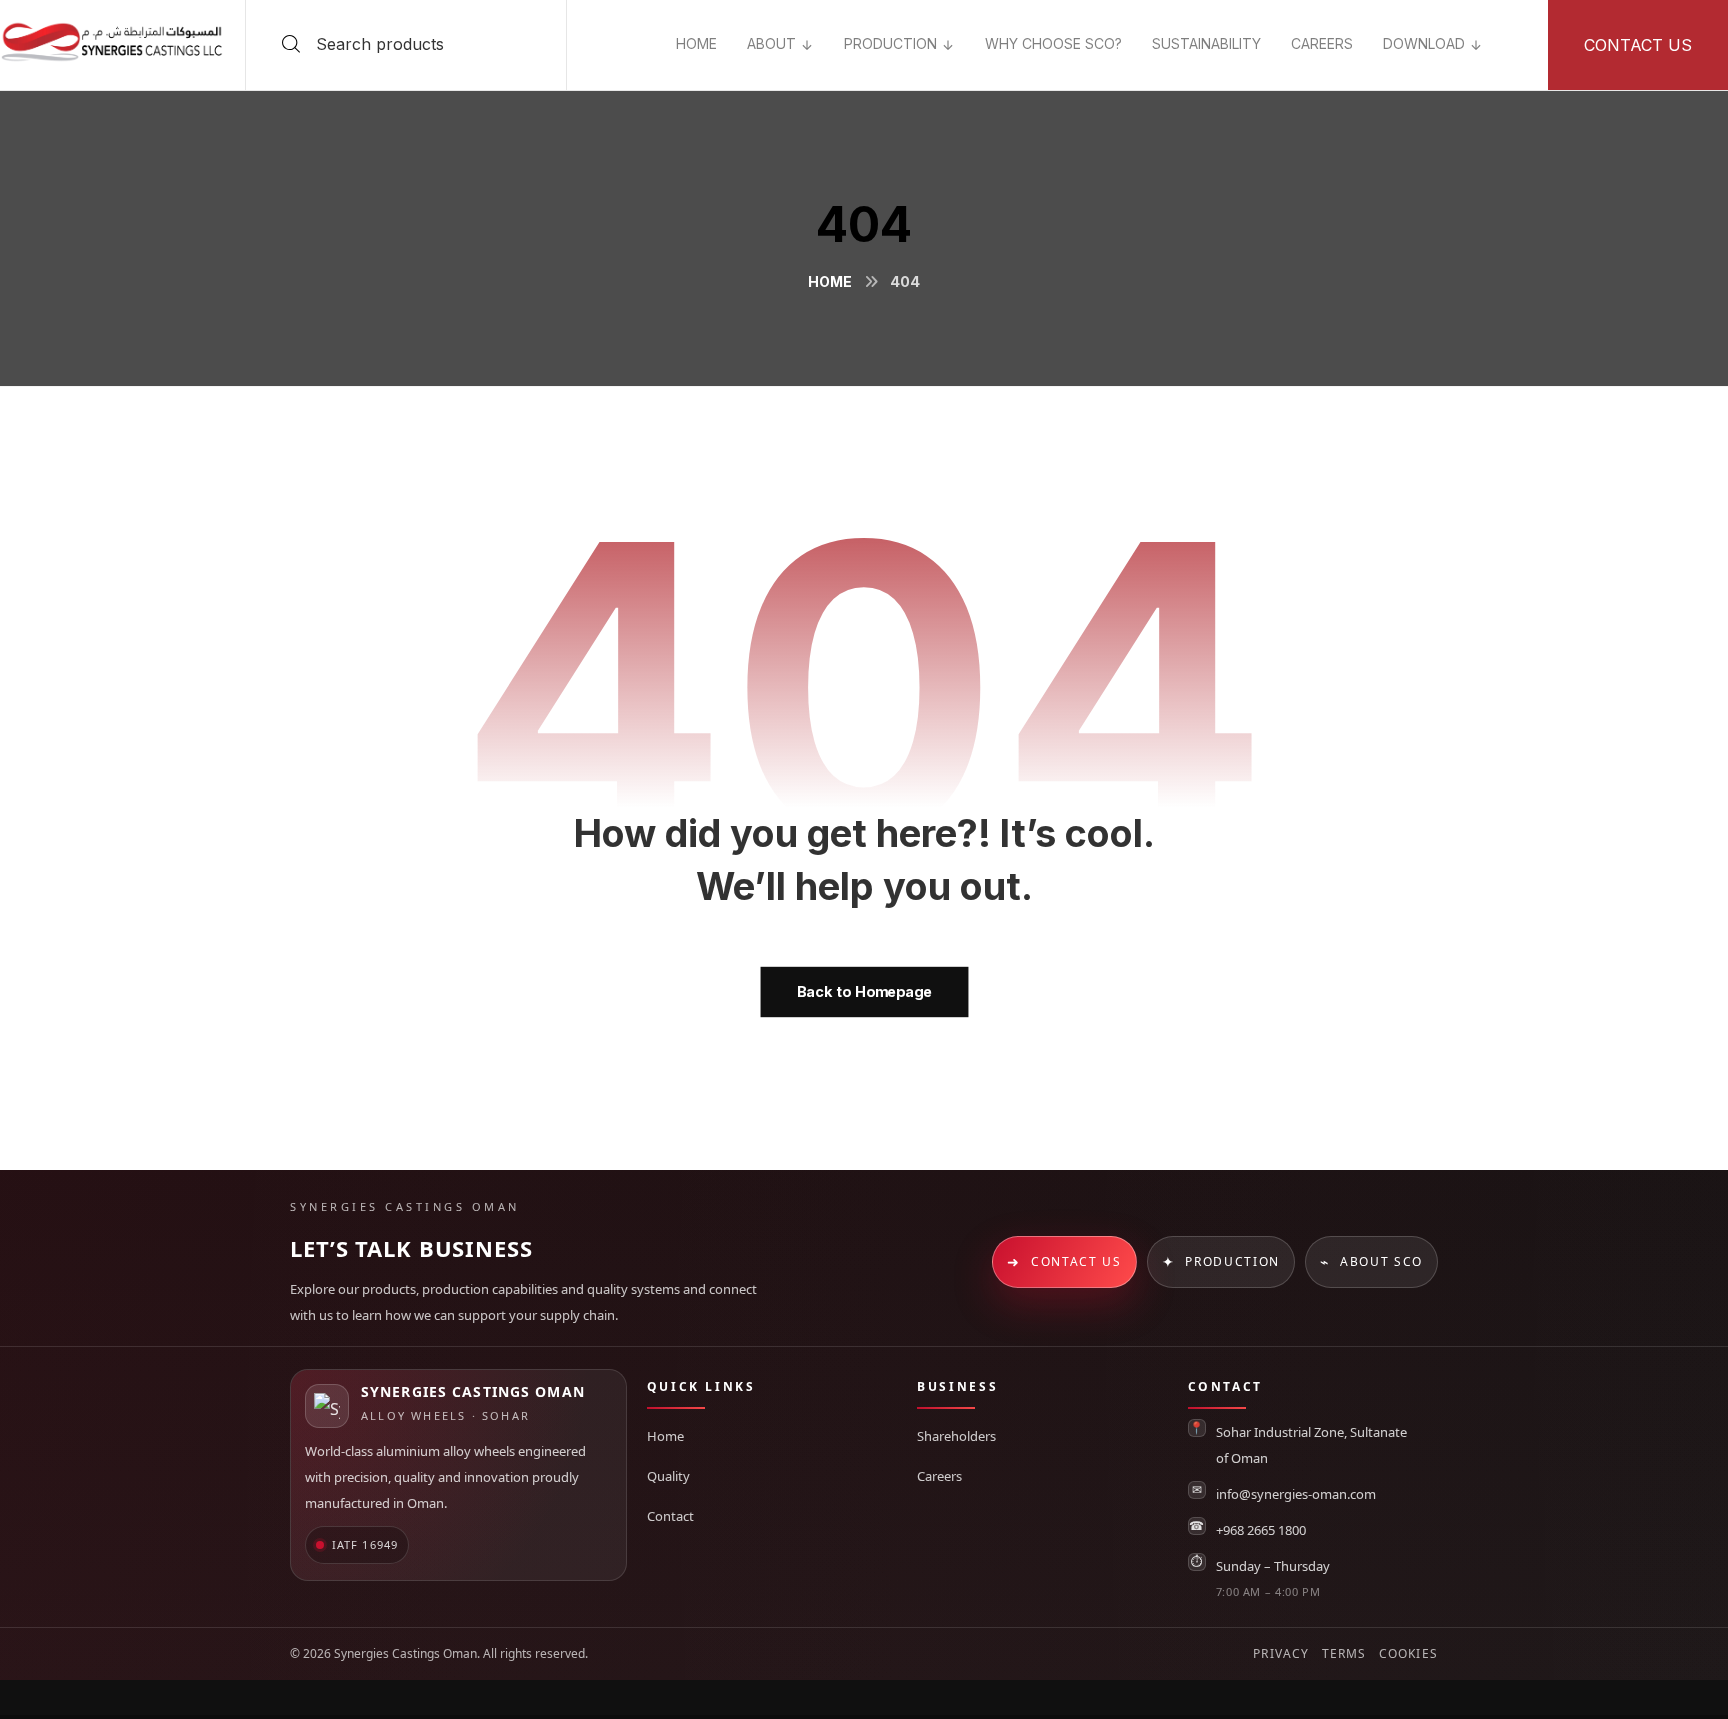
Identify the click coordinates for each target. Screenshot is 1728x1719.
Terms (1344, 1653)
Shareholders (956, 1436)
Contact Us (1064, 1261)
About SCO (1371, 1261)
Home (665, 1436)
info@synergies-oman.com (1296, 1494)
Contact (670, 1516)
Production (1221, 1261)
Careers (939, 1476)
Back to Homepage (864, 992)
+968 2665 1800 (1261, 1530)
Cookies (1408, 1653)
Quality (668, 1476)
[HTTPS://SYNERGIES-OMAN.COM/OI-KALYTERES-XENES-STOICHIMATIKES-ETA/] (1513, 30)
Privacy (1281, 1653)
